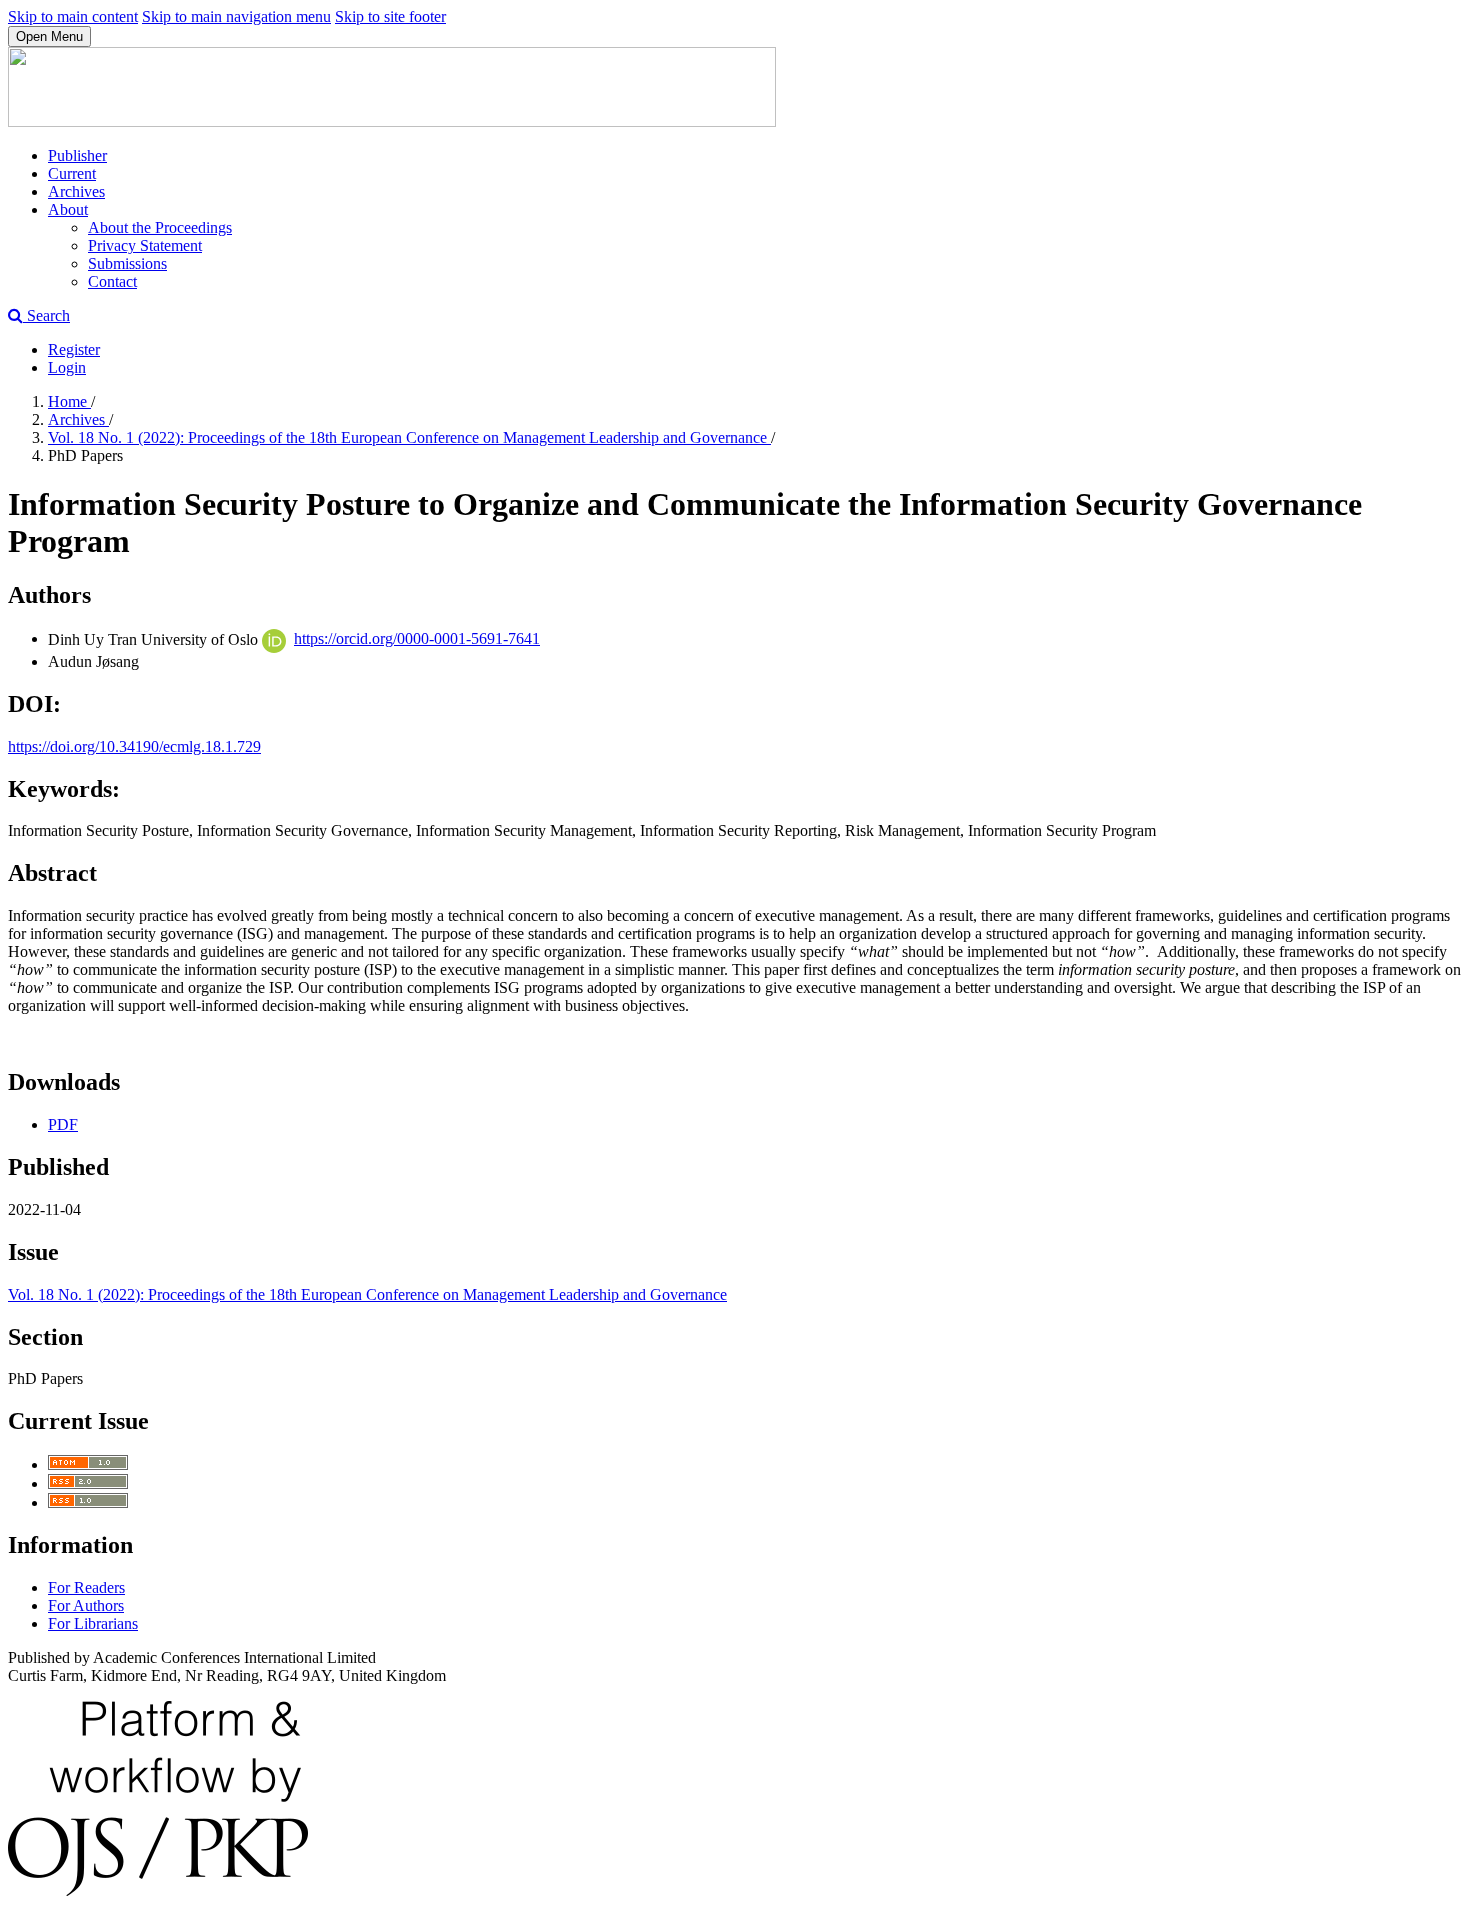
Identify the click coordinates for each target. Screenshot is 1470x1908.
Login (67, 367)
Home (69, 401)
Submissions (127, 263)
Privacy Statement (145, 245)
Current (72, 173)
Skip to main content (73, 16)
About (68, 209)
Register (74, 349)
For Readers (86, 1587)
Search (46, 315)
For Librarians (93, 1623)
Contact (112, 281)
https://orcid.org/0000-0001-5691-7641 (417, 638)
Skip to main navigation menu (236, 16)
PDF (63, 1124)
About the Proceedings (160, 227)
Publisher (77, 155)
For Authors (86, 1605)
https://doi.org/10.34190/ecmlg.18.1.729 (134, 746)
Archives (76, 191)
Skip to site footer (390, 16)
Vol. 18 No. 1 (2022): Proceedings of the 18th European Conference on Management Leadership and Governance (409, 437)
